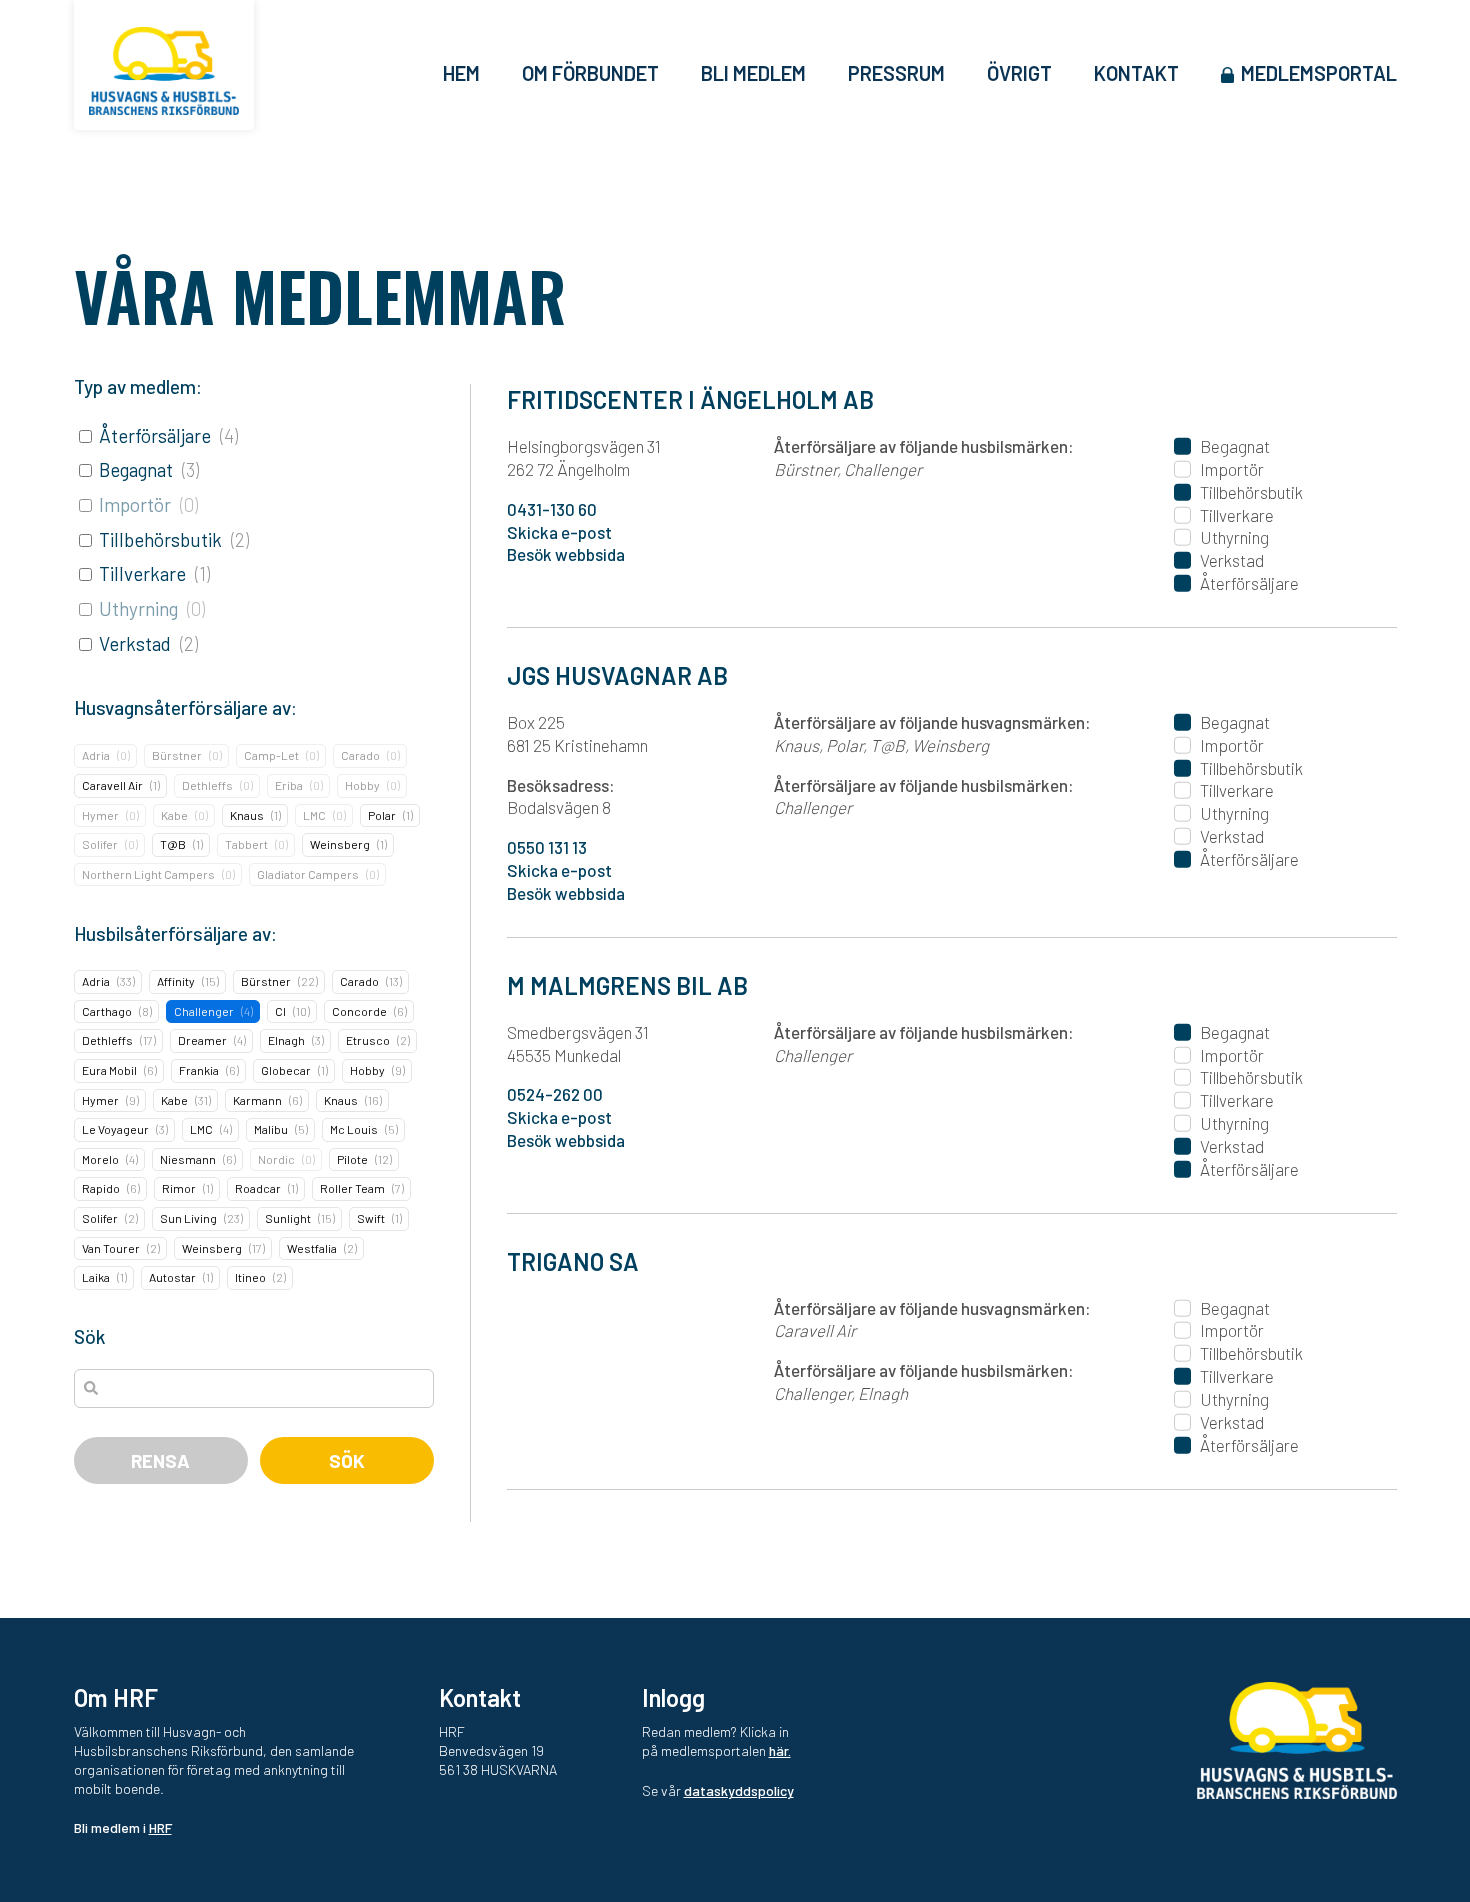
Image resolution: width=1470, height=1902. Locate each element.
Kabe (174, 815)
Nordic (276, 1159)
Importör (135, 504)
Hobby (362, 785)
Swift (371, 1218)
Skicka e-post (559, 532)
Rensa (160, 1460)
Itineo (250, 1277)
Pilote (352, 1159)
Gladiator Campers (308, 874)
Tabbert (246, 844)
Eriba (289, 785)
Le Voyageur (115, 1129)
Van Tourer (111, 1248)
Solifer (100, 844)
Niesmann (188, 1159)
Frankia (199, 1070)
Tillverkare (142, 573)
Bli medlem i (123, 1827)
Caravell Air (112, 785)
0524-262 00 (555, 1094)
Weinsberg (340, 844)
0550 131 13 (547, 847)
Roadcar (258, 1188)
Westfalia (312, 1248)
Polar (382, 815)
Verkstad (135, 643)
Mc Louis (354, 1129)
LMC (314, 815)
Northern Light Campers (148, 874)
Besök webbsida (566, 554)
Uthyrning (138, 608)
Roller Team (352, 1188)
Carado (360, 755)
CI (280, 1011)
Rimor (179, 1188)
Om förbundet (590, 73)
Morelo (100, 1159)
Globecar (286, 1070)
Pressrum (896, 73)
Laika (96, 1277)
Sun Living (188, 1218)
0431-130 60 (552, 509)
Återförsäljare (155, 435)
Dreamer (202, 1040)
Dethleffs (207, 785)
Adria (96, 755)
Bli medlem (753, 73)
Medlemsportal (1319, 73)
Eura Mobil (109, 1070)
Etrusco (368, 1040)
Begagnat (136, 469)
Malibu (271, 1129)
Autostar (172, 1277)
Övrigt (1019, 73)
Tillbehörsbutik (160, 539)
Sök (347, 1460)
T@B (173, 844)
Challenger (204, 1011)
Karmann (257, 1100)
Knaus (247, 815)
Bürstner (177, 755)
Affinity (176, 981)
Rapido (101, 1188)
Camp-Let (271, 755)
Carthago (107, 1011)
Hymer (100, 815)
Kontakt (1136, 73)
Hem (461, 73)
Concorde (359, 1011)
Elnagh (286, 1040)
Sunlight (288, 1218)
